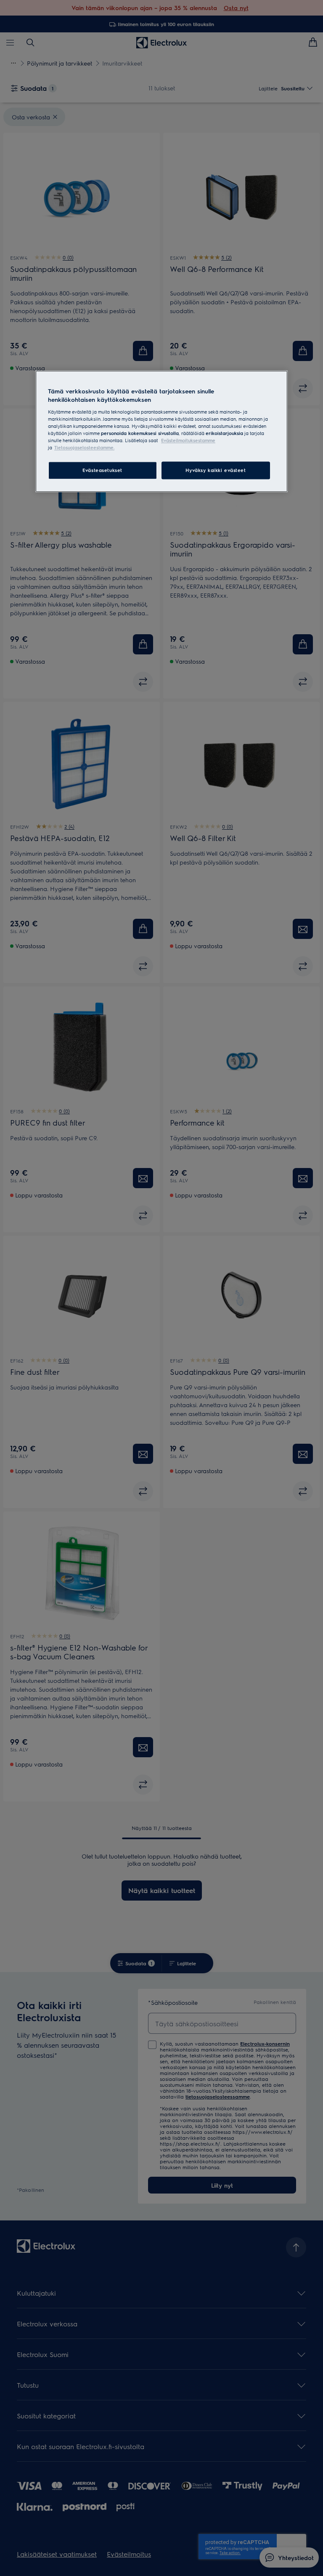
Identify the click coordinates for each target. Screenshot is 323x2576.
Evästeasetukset (102, 470)
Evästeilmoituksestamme (188, 440)
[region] (161, 431)
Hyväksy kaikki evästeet (216, 470)
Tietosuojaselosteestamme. (84, 447)
